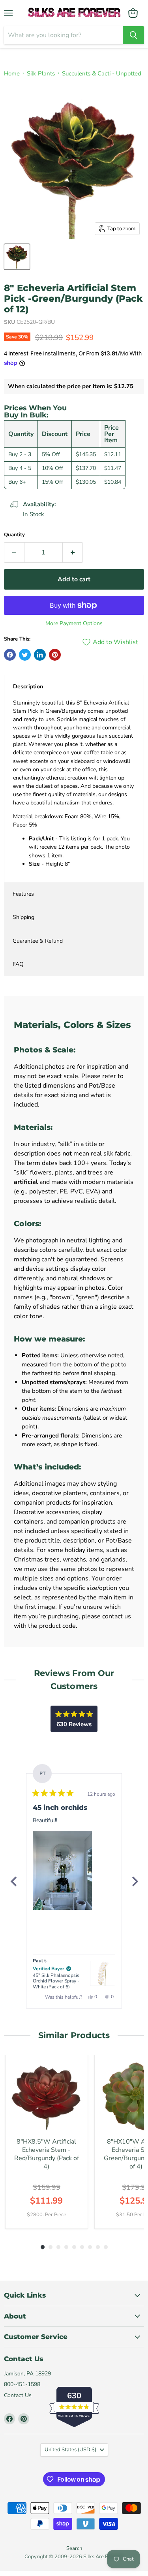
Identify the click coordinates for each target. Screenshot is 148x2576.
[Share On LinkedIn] (40, 655)
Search (74, 2548)
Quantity (14, 535)
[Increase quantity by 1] (73, 552)
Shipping (23, 917)
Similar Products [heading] (74, 2035)
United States (70, 2450)
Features (23, 894)
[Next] (135, 1881)
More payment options (74, 624)
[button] (62, 1870)
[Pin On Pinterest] (55, 655)
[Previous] (13, 1881)
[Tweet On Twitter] (25, 655)
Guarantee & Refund (38, 941)
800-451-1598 (22, 2384)
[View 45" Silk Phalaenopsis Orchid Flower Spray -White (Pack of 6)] (103, 1973)
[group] (47, 2142)
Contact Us (18, 2395)
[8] (17, 257)
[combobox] (63, 35)
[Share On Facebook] (10, 655)
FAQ (18, 964)
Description (28, 687)
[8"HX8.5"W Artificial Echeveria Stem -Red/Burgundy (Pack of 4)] (47, 2096)
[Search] (133, 35)
